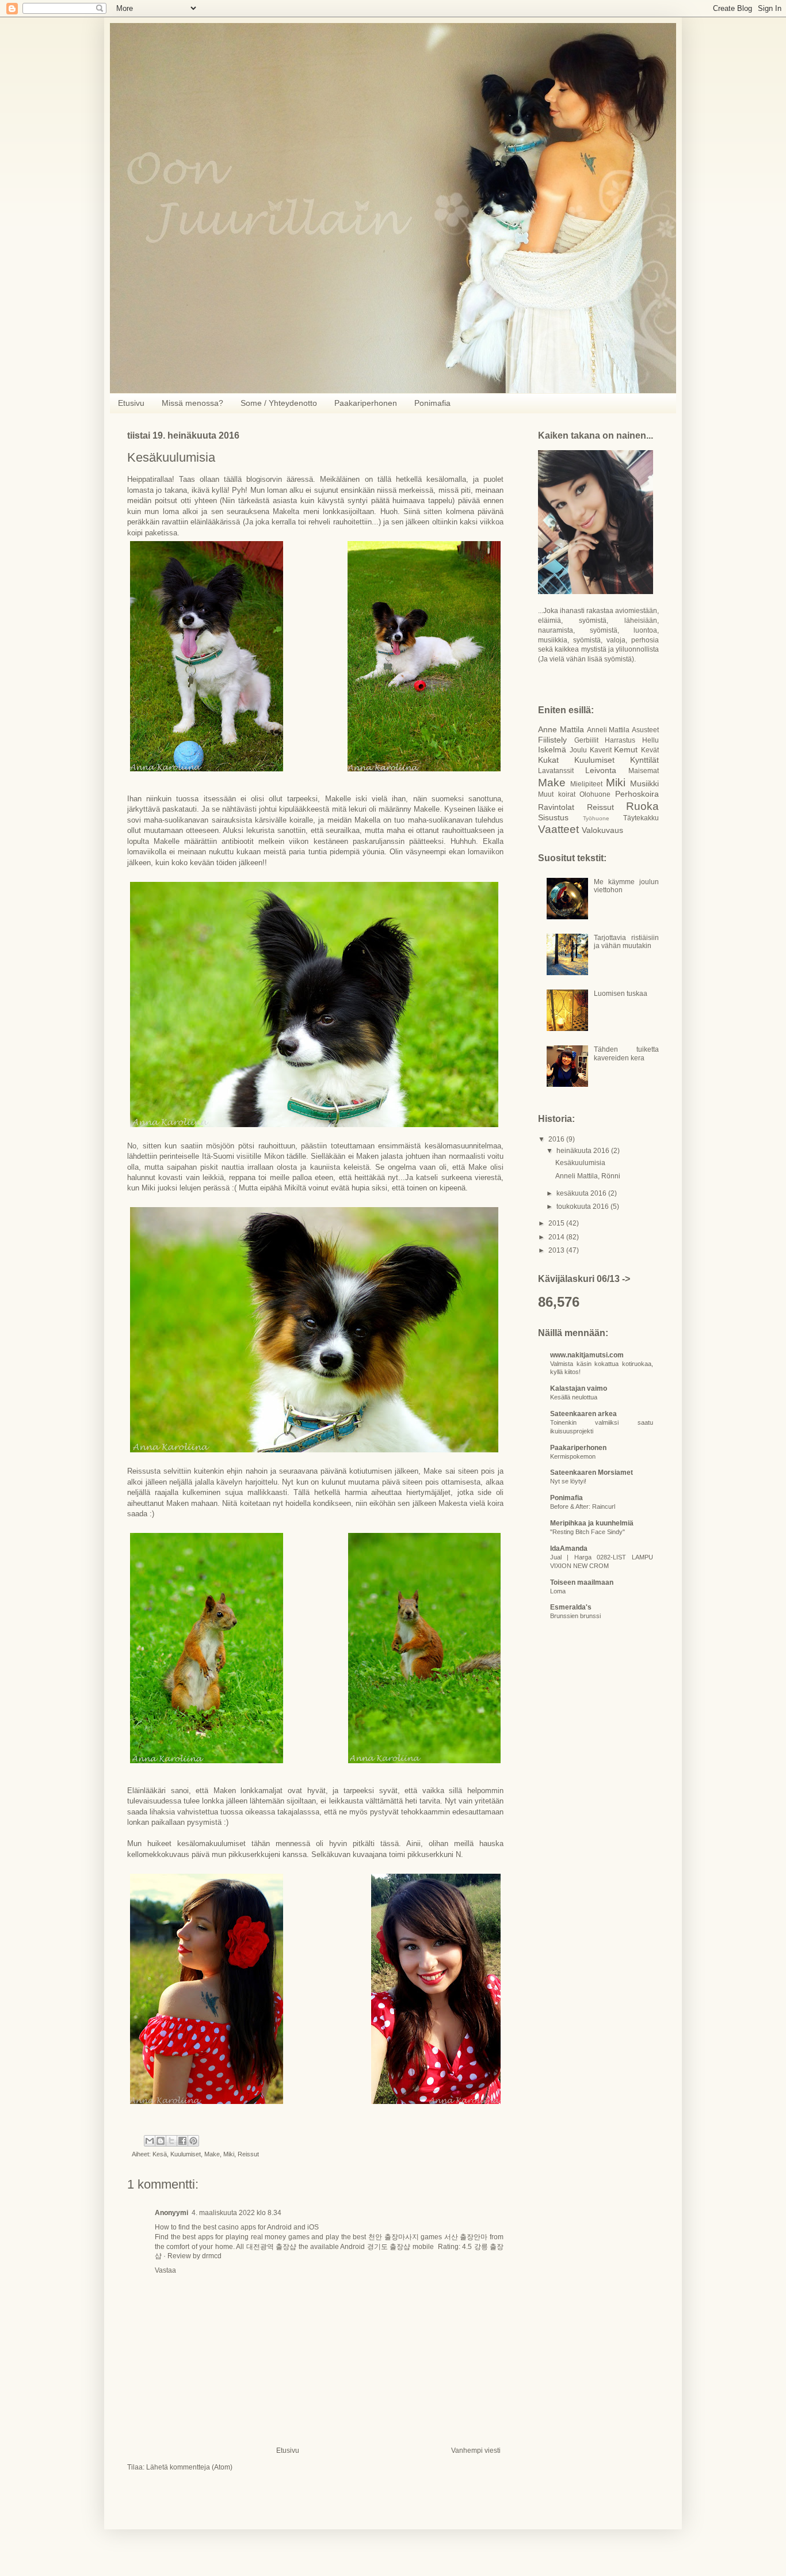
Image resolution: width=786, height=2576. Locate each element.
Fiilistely (552, 740)
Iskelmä (552, 749)
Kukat (548, 760)
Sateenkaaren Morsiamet (592, 1472)
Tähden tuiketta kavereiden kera (626, 1053)
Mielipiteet (586, 784)
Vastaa (165, 2270)
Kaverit (601, 750)
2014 (557, 1237)
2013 (557, 1250)
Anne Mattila (561, 729)
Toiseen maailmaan (582, 1582)
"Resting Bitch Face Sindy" (587, 1532)
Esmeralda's (571, 1607)
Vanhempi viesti (476, 2451)
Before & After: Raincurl (583, 1506)
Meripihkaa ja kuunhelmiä (592, 1523)
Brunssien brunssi (575, 1616)
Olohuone (595, 794)
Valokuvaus (602, 830)
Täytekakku (641, 818)
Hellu (650, 740)
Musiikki (644, 783)
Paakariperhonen (366, 403)
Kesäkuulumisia (580, 1163)
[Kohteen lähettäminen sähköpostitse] (150, 2141)
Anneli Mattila (608, 730)
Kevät (650, 750)
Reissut (248, 2154)
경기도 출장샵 (389, 2247)
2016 (557, 1139)
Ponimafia (432, 403)
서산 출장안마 (466, 2237)
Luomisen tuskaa (621, 994)
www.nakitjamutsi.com (587, 1355)
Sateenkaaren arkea (583, 1414)
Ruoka (642, 806)
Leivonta (601, 770)
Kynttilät (644, 760)
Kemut (626, 749)
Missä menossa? (192, 403)
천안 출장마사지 (394, 2237)
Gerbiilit (586, 740)
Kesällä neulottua (574, 1397)
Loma (558, 1591)
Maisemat (644, 771)
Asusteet (645, 730)
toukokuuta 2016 (583, 1207)
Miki (229, 2154)
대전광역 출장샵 (271, 2247)
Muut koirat (557, 794)
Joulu (578, 750)
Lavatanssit (556, 771)
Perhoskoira (637, 794)
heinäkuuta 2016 (584, 1151)
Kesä (160, 2154)
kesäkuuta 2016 (582, 1193)
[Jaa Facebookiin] (182, 2141)
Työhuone (596, 818)
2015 (557, 1223)
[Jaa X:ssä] (171, 2141)
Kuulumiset (186, 2154)
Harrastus (620, 740)
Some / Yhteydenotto (279, 403)
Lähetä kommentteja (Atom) (189, 2467)
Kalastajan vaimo (579, 1388)
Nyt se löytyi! (568, 1481)
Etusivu (131, 403)
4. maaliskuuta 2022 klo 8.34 (236, 2213)
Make (212, 2154)
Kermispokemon (573, 1456)
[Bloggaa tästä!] (161, 2141)
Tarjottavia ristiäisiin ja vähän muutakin (626, 942)
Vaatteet (558, 829)
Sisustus (553, 817)
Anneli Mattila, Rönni (588, 1176)
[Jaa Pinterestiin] (193, 2141)
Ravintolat (556, 807)
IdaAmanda (569, 1548)
